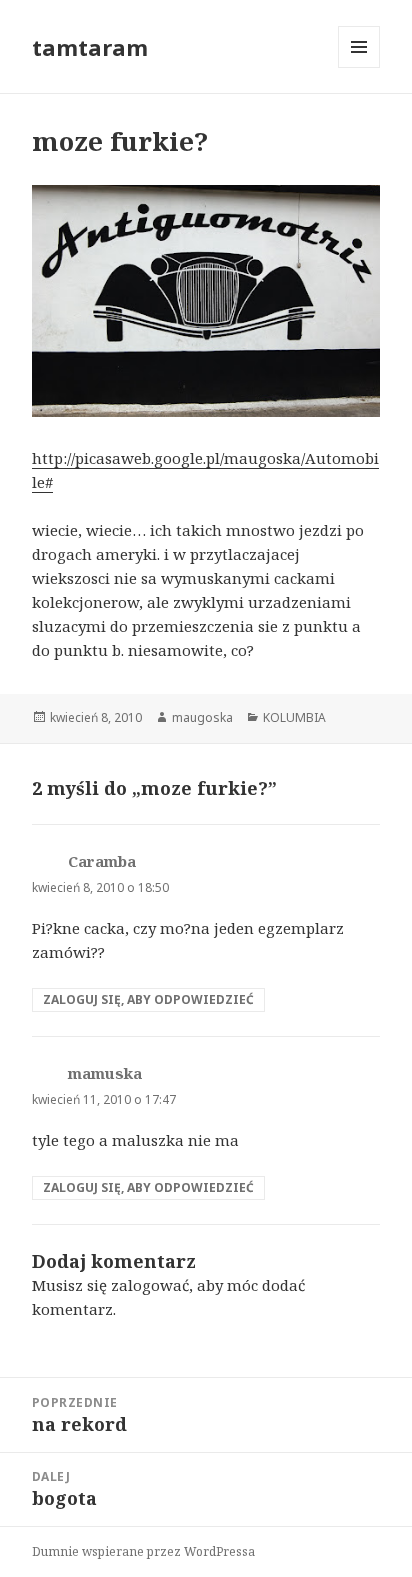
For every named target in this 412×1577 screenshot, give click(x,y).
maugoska (202, 717)
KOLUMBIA (294, 717)
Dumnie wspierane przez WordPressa (143, 1551)
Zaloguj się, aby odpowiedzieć (148, 999)
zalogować (150, 1285)
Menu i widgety (359, 67)
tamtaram (90, 47)
